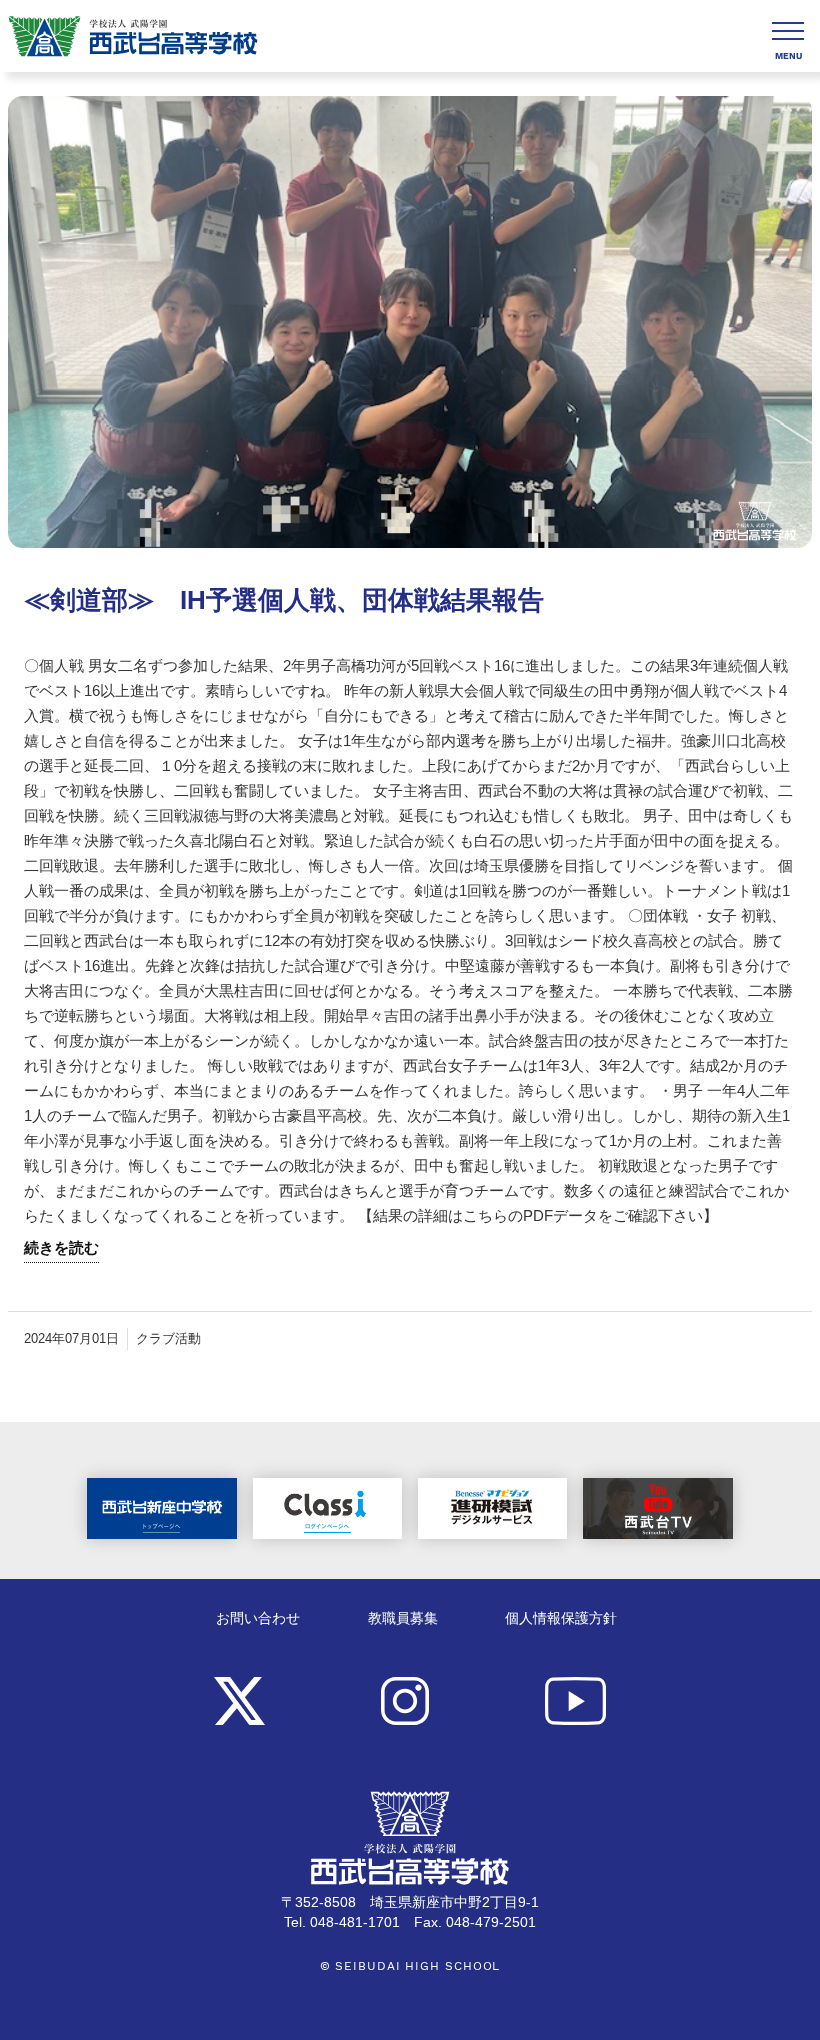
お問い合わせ (258, 1618)
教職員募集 (403, 1618)
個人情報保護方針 (561, 1618)
